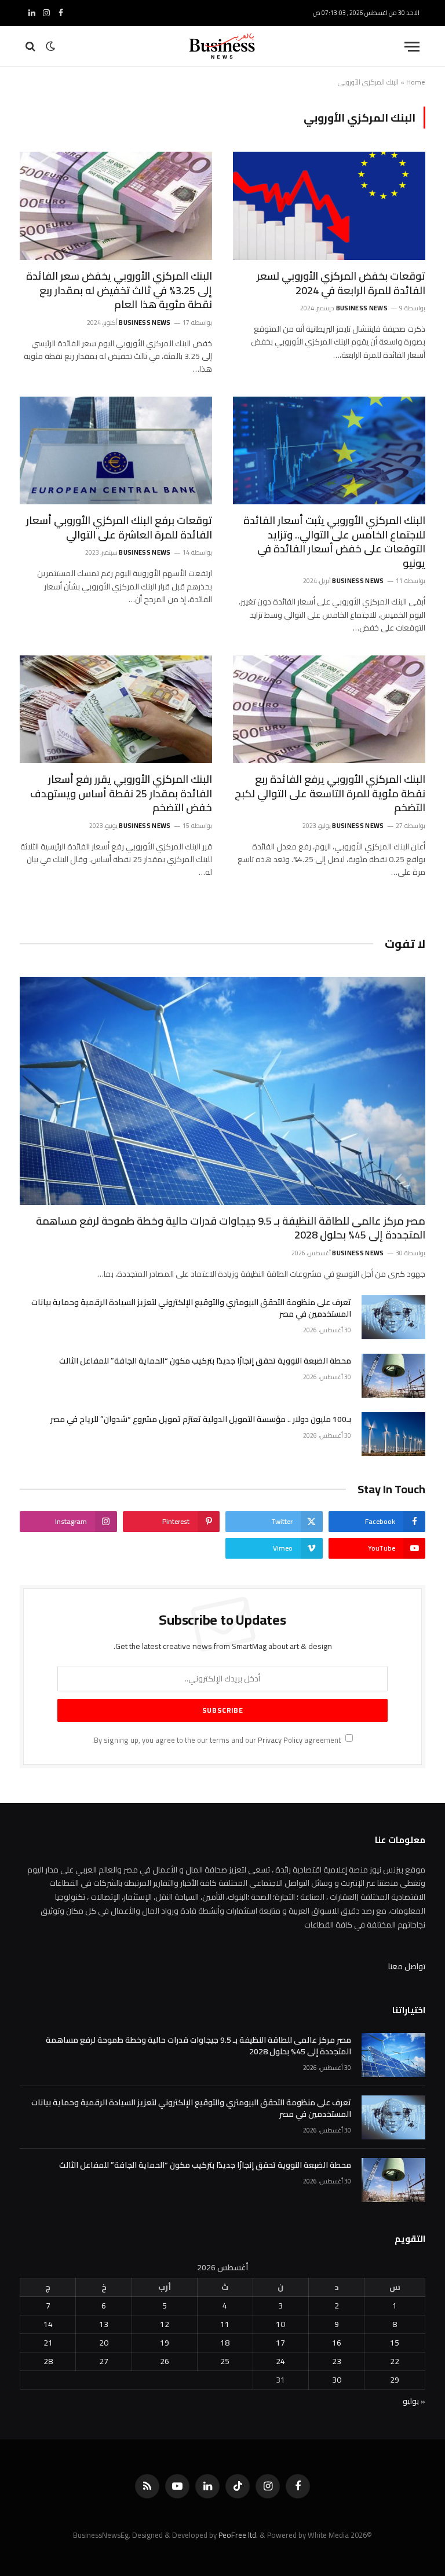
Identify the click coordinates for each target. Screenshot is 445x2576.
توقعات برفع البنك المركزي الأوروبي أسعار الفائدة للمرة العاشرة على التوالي (119, 528)
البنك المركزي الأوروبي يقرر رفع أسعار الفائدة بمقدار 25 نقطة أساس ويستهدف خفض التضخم (121, 794)
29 (395, 2380)
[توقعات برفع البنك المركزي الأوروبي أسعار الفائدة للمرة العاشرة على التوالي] (116, 451)
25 (225, 2361)
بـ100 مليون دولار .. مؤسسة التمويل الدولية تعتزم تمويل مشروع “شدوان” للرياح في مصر (201, 1419)
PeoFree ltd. (238, 2535)
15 (395, 2343)
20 (104, 2343)
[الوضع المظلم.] (50, 46)
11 (225, 2324)
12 (165, 2324)
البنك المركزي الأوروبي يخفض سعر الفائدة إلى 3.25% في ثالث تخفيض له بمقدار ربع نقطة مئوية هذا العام (119, 290)
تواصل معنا (407, 1966)
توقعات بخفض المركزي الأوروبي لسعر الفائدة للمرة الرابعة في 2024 (341, 283)
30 (337, 2380)
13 (104, 2324)
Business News (362, 308)
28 (48, 2361)
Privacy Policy (280, 1740)
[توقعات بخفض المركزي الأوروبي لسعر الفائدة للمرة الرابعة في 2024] (329, 206)
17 (280, 2343)
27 (104, 2361)
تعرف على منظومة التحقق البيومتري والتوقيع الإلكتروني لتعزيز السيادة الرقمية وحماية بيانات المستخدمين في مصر (191, 1308)
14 (48, 2324)
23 (337, 2361)
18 (225, 2343)
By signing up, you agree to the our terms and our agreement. (217, 1740)
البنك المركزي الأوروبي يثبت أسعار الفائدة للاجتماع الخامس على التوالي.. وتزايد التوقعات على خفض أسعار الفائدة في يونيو (334, 542)
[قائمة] (412, 47)
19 (165, 2343)
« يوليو (414, 2401)
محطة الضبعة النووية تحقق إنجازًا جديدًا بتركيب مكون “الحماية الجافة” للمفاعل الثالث (205, 1361)
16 (337, 2343)
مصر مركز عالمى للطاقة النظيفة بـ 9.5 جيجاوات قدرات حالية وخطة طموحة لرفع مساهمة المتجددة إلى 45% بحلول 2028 (231, 1228)
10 (280, 2324)
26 (165, 2361)
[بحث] (32, 47)
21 (48, 2343)
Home (416, 82)
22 (395, 2361)
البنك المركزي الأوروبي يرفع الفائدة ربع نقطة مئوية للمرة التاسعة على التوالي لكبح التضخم (330, 794)
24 (280, 2361)
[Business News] (222, 46)
